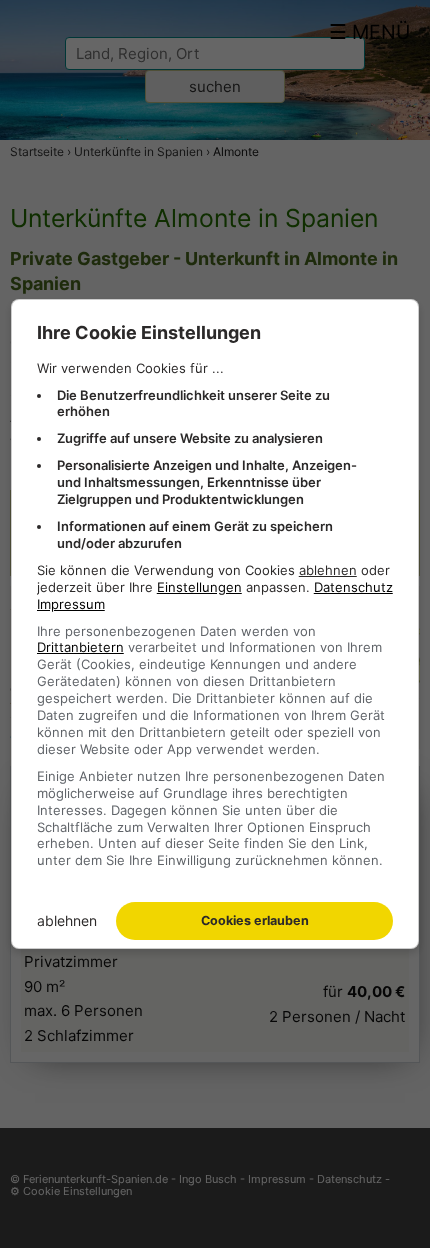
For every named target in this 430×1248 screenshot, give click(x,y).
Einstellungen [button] (199, 587)
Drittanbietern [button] (80, 647)
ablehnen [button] (328, 570)
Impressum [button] (71, 604)
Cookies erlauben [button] (255, 920)
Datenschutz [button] (353, 587)
